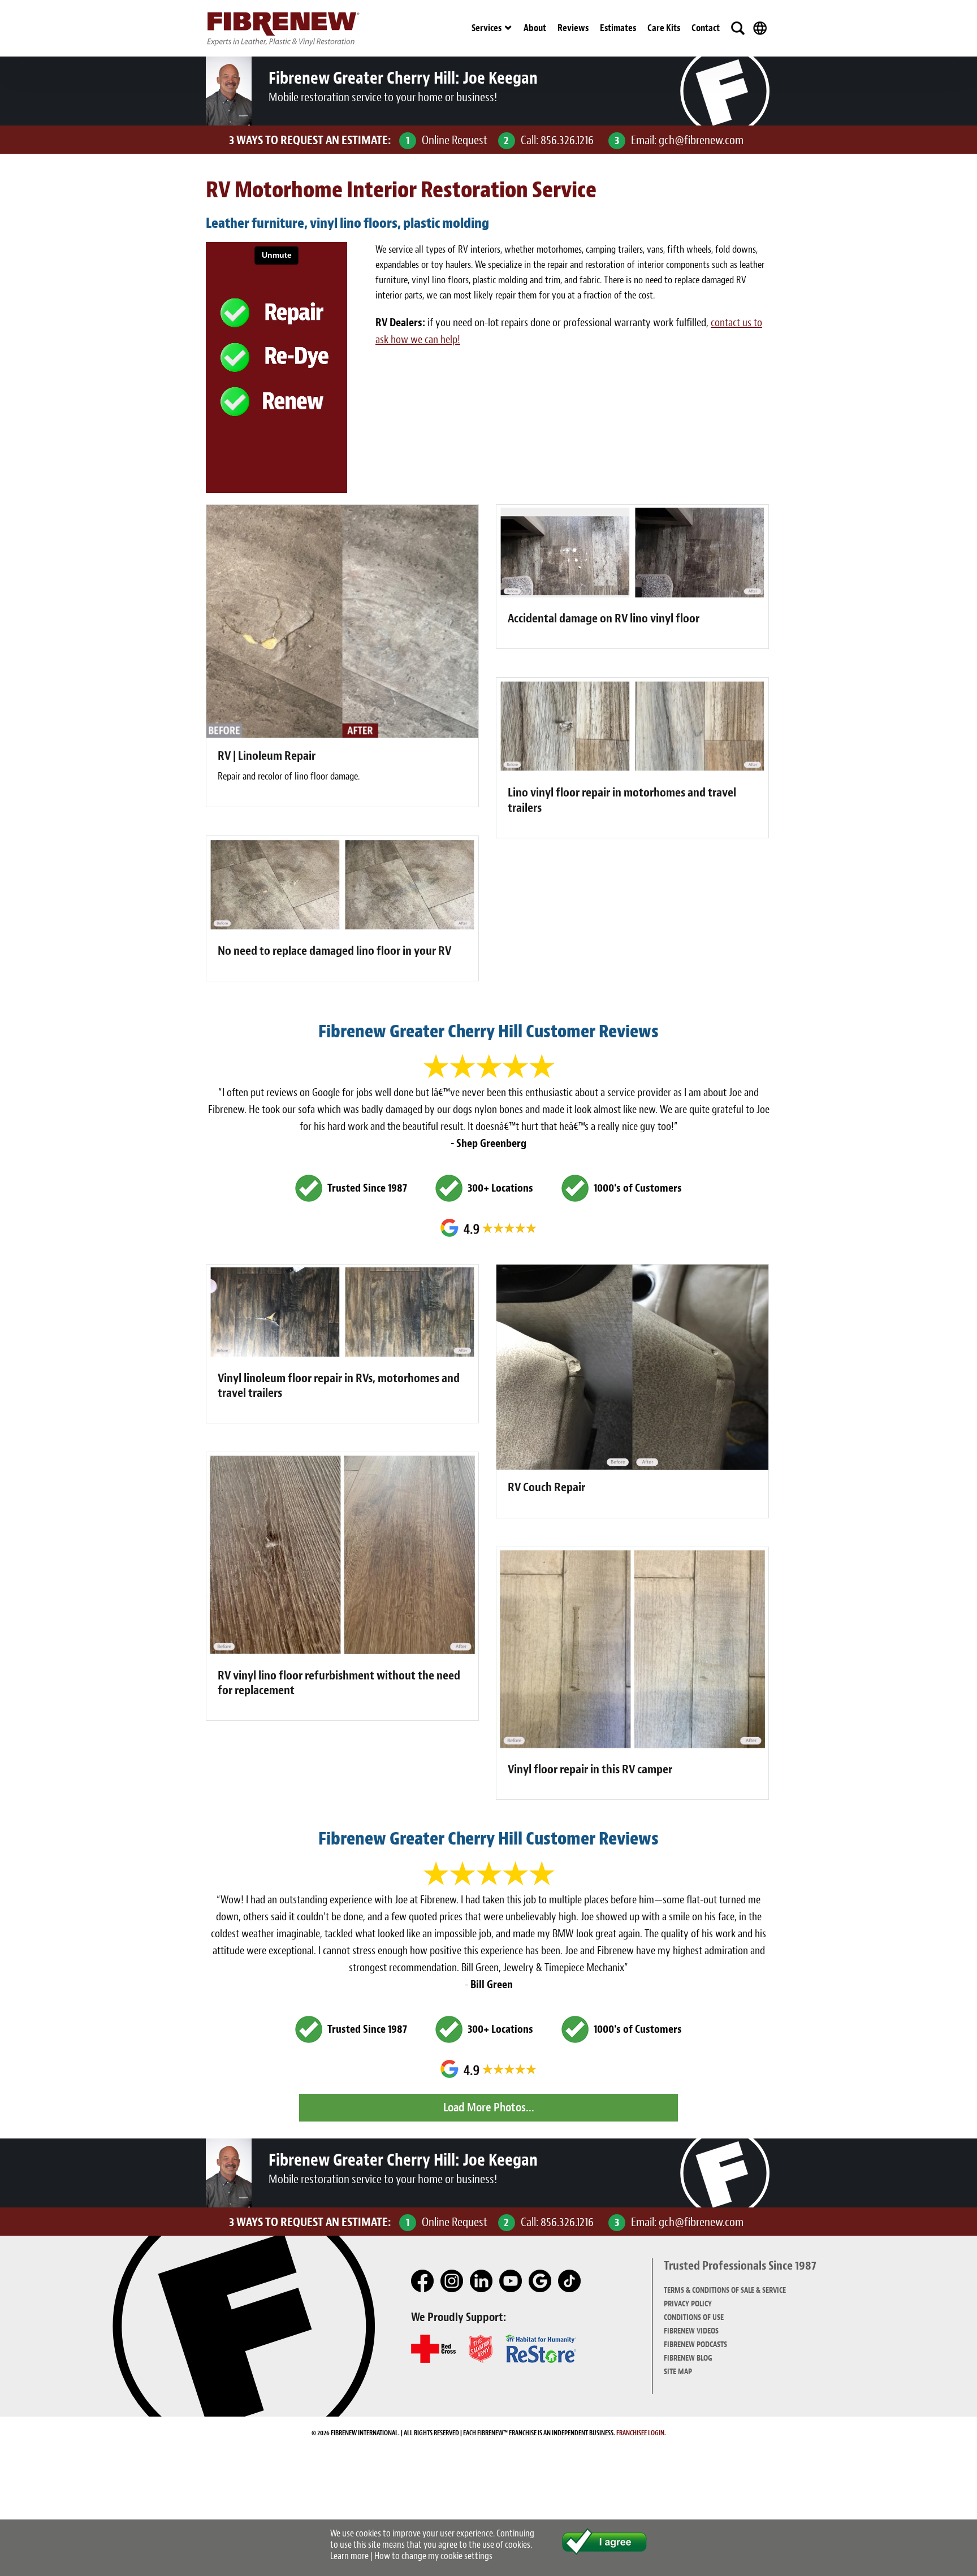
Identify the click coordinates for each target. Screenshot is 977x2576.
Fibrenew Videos (691, 2331)
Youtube (511, 2281)
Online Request (455, 140)
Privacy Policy (688, 2304)
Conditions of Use (694, 2317)
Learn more (349, 2556)
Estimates (618, 28)
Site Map (678, 2372)
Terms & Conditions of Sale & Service (725, 2290)
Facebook (423, 2281)
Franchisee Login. (641, 2433)
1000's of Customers (638, 1188)
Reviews (573, 28)
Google (541, 2281)
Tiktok (570, 2281)
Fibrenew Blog (688, 2358)
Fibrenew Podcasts (695, 2345)
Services (487, 28)
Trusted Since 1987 (367, 1188)
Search (738, 28)
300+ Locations (500, 1188)
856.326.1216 (567, 140)
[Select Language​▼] (760, 28)
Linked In (482, 2281)
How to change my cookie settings (433, 2556)
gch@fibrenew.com (701, 140)
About (535, 28)
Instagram (452, 2281)
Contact (706, 28)
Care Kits (664, 28)
